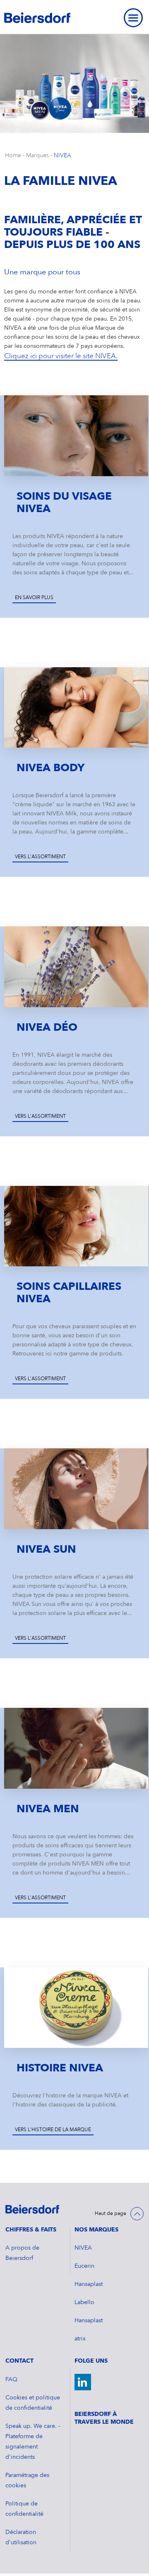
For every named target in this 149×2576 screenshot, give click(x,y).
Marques (37, 156)
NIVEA (62, 156)
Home (13, 156)
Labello (84, 2302)
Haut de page (111, 2214)
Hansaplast (89, 2284)
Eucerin (84, 2266)
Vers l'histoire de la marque (53, 2130)
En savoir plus (34, 598)
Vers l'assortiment (40, 857)
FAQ (11, 2380)
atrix (80, 2339)
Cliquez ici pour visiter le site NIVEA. (61, 356)
